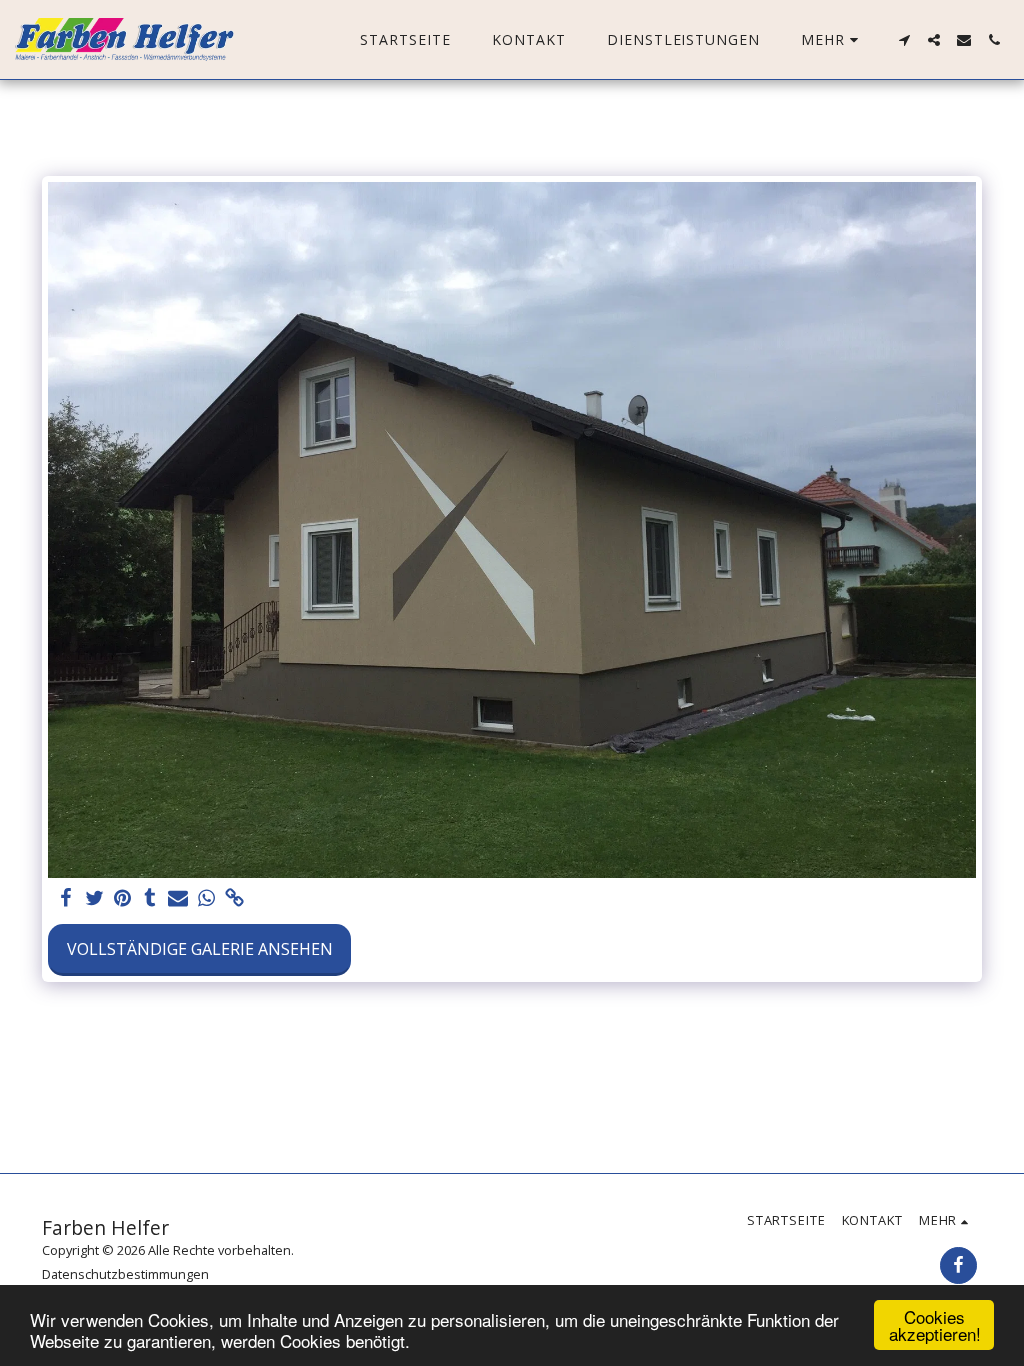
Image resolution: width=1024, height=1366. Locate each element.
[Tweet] (94, 898)
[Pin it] (122, 898)
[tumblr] (150, 898)
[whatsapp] (206, 898)
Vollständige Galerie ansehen (200, 949)
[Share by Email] (178, 898)
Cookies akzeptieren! (935, 1325)
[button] (904, 40)
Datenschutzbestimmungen (125, 1274)
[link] (234, 898)
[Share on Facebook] (66, 898)
